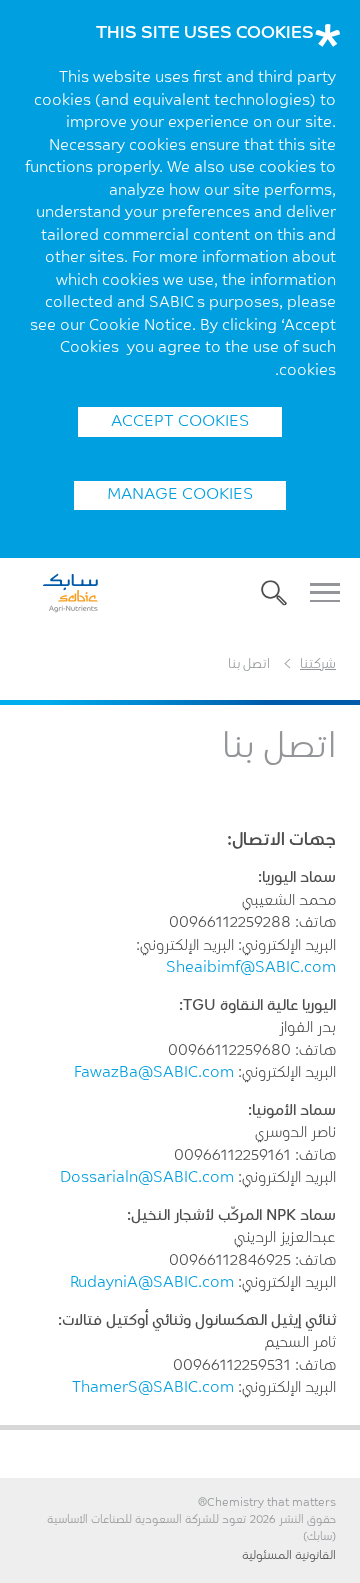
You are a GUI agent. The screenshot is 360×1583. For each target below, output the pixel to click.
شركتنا (318, 664)
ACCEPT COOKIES (180, 422)
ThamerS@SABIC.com (153, 1388)
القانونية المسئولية (289, 1556)
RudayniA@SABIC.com (152, 1283)
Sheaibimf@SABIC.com (251, 968)
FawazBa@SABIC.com (154, 1073)
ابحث (274, 593)
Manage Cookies (180, 495)
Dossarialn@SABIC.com (147, 1178)
